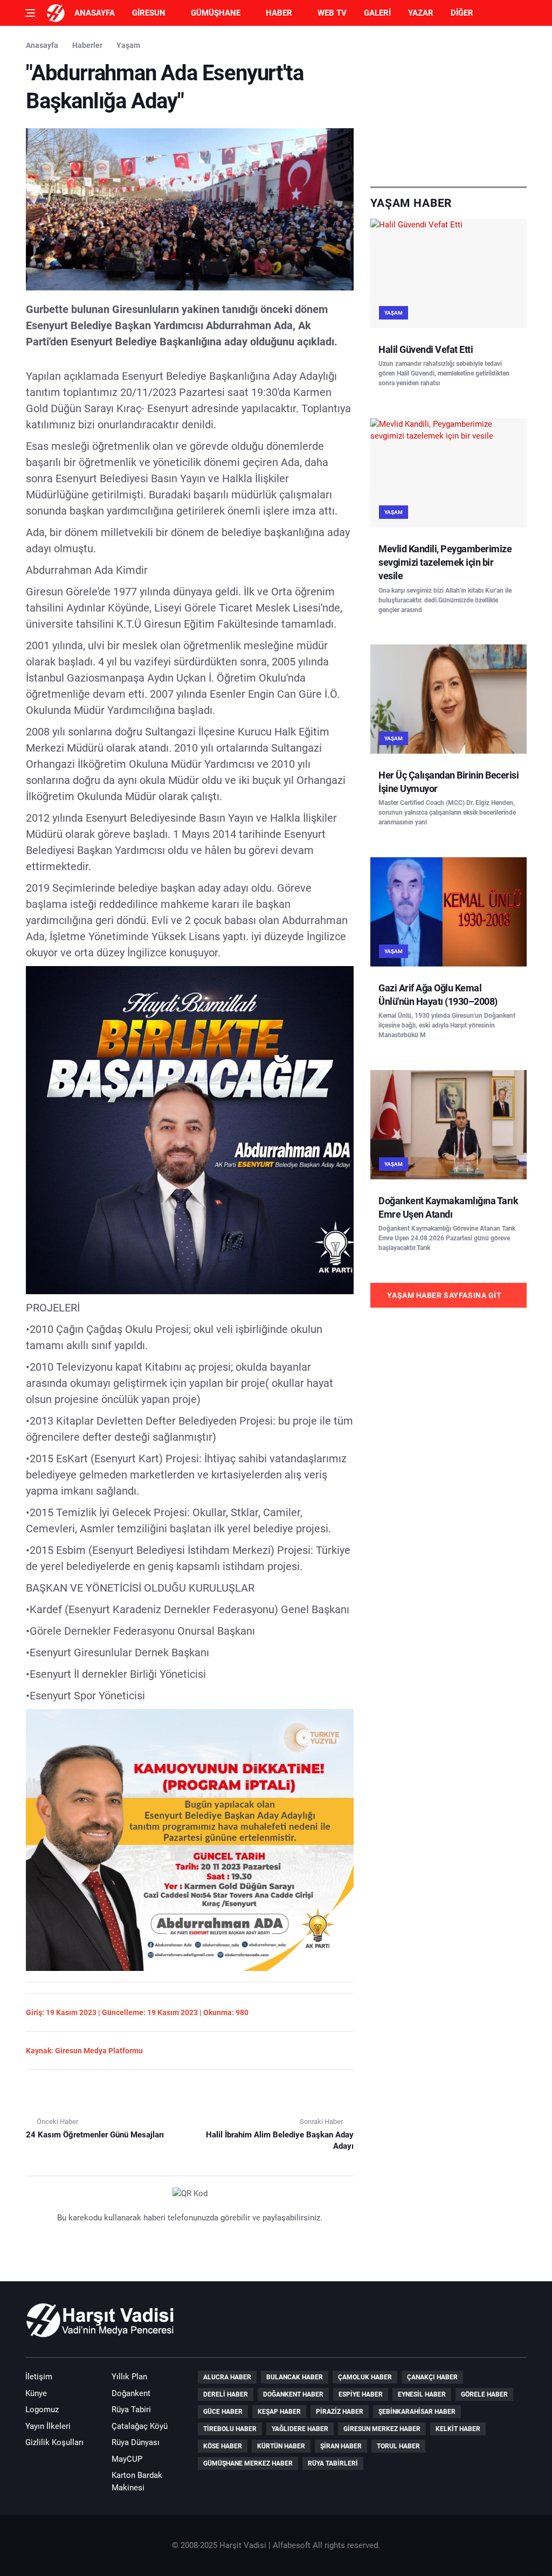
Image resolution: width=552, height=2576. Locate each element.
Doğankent (131, 2393)
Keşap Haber (279, 2412)
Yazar (421, 13)
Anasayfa (95, 13)
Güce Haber (223, 2412)
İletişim (39, 2377)
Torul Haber (398, 2446)
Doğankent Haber (293, 2394)
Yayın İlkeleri (48, 2426)
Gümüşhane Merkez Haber (248, 2463)
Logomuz (42, 2410)
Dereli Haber (226, 2394)
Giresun (149, 13)
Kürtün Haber (281, 2446)
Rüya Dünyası (136, 2442)
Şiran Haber (341, 2446)
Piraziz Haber (340, 2412)
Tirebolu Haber (230, 2429)
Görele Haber (484, 2394)
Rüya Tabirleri (333, 2463)
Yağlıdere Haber (300, 2429)
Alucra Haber (227, 2377)
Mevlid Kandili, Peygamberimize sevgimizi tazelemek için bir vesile (445, 562)
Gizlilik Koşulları (54, 2442)
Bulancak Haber (295, 2377)
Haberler (87, 45)
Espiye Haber (361, 2394)
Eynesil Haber (422, 2394)
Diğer (462, 13)
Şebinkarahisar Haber (417, 2412)
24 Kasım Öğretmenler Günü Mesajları (95, 2135)
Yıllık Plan (129, 2377)
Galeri (377, 13)
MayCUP (127, 2459)
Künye (36, 2393)
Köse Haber (223, 2446)
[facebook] (454, 2326)
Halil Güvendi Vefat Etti (426, 349)
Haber (279, 13)
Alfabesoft (292, 2545)
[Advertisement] (448, 106)
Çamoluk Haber (365, 2377)
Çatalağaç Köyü (140, 2426)
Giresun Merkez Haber (382, 2429)
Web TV (332, 13)
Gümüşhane (216, 13)
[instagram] (515, 2326)
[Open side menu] (30, 13)
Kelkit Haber (458, 2429)
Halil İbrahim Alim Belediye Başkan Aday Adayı (280, 2140)
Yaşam (128, 45)
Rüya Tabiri (131, 2410)
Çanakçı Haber (432, 2377)
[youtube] (485, 2326)
